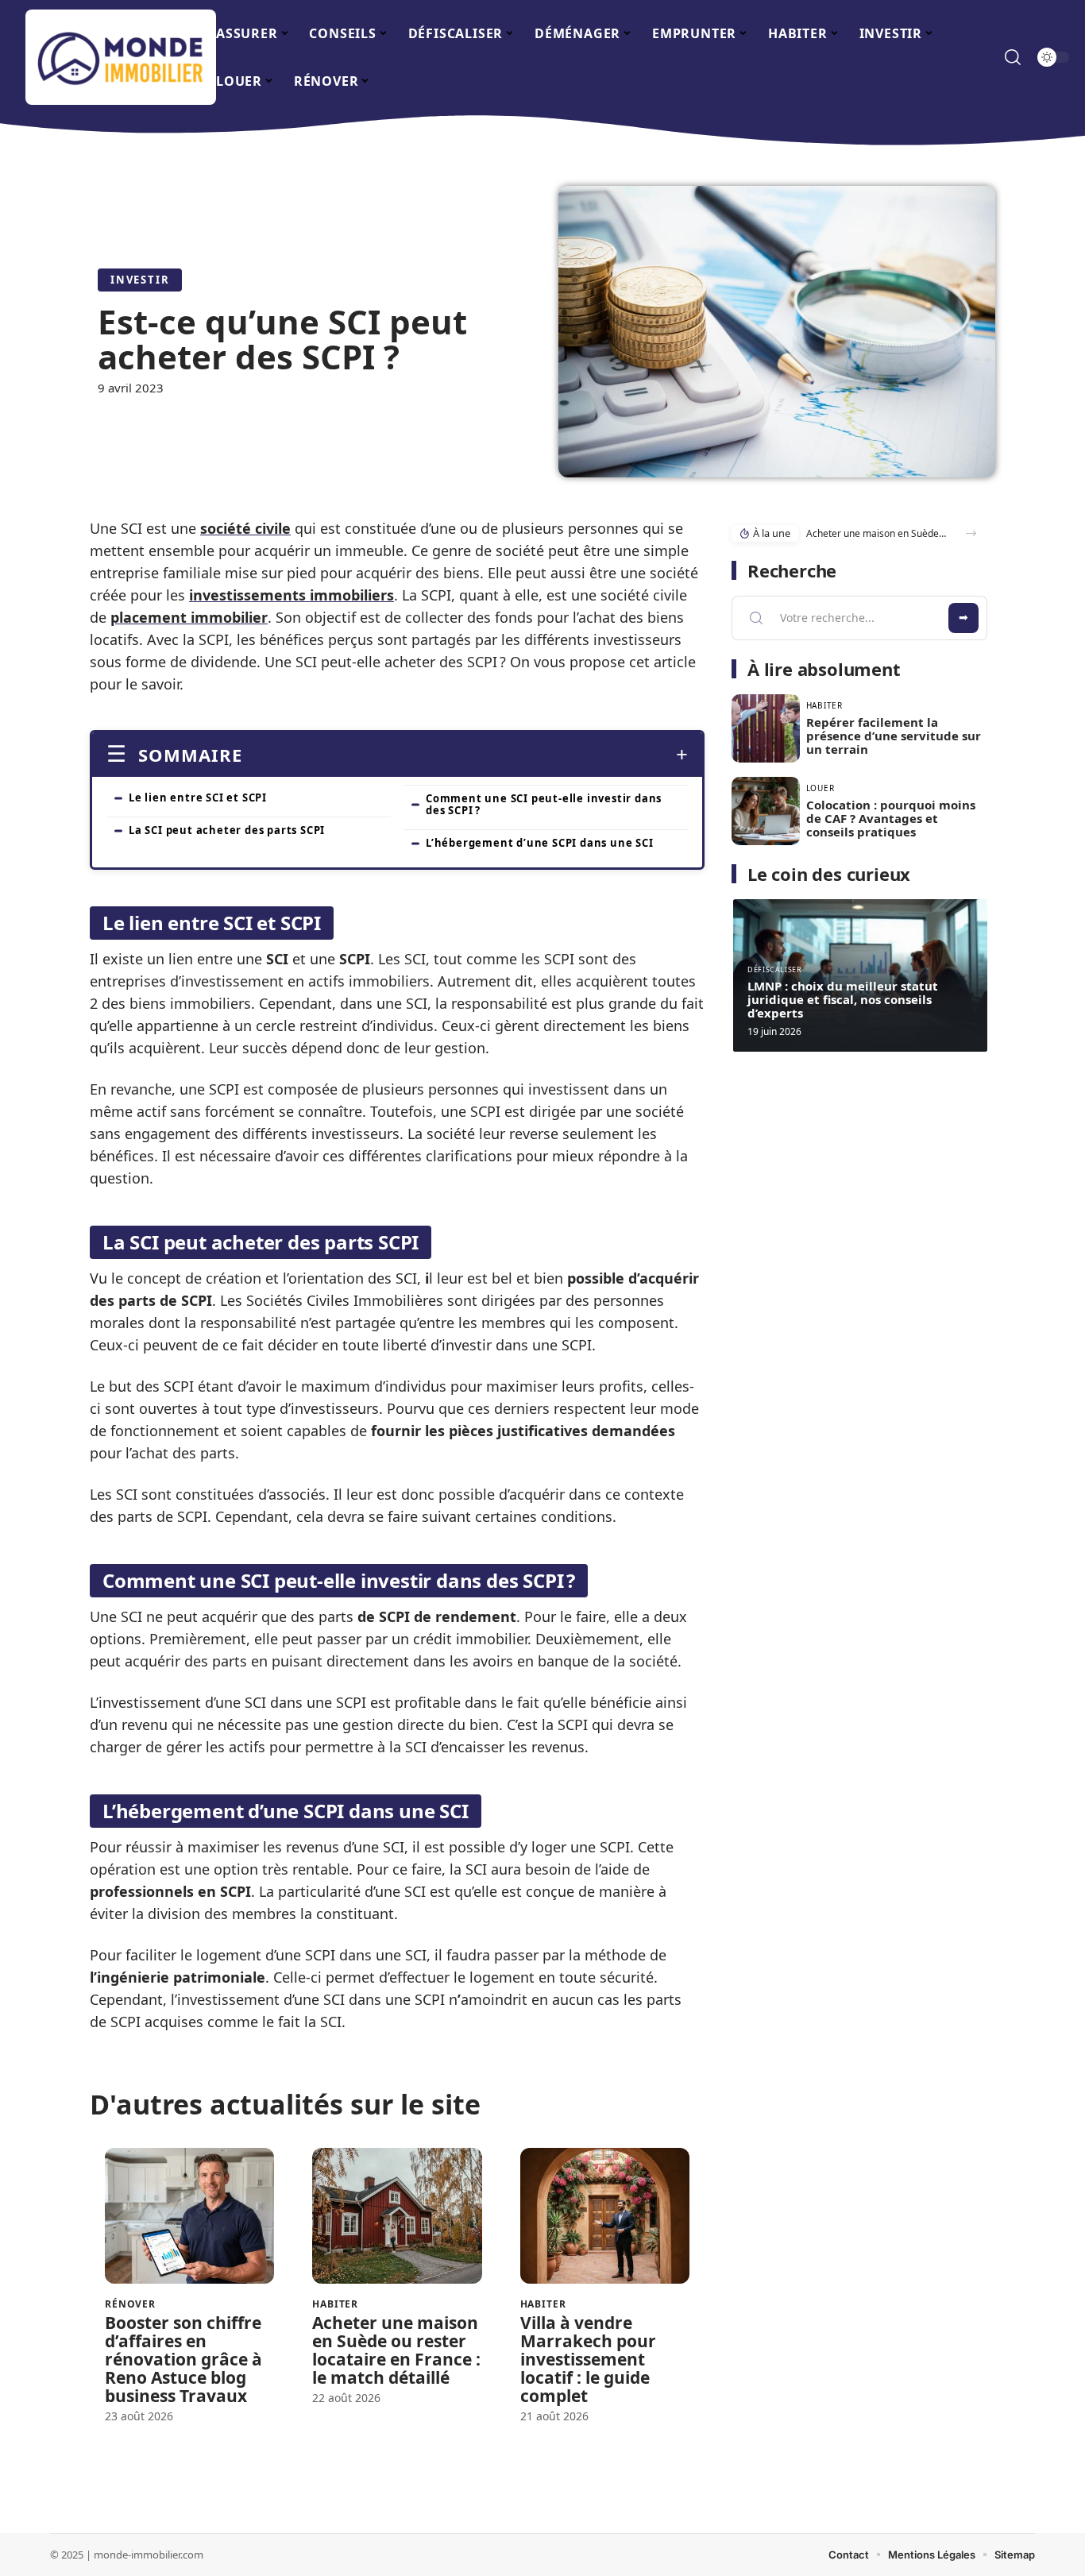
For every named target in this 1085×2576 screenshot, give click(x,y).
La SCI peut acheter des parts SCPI (227, 830)
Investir (140, 280)
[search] (1013, 57)
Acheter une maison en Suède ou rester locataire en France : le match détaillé (396, 2350)
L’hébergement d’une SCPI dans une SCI (540, 843)
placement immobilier (189, 617)
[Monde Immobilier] (121, 57)
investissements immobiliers (292, 595)
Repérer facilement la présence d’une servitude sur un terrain (894, 736)
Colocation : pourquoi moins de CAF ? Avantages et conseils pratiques (891, 818)
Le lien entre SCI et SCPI (198, 798)
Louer (821, 788)
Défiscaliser (775, 969)
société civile (245, 528)
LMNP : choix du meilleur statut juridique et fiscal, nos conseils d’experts (843, 999)
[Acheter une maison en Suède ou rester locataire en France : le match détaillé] (397, 2216)
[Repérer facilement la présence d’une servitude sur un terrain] (766, 728)
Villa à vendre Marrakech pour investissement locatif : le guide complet (588, 2359)
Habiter (335, 2304)
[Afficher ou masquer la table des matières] (465, 755)
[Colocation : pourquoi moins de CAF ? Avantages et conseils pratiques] (766, 811)
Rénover (130, 2304)
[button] (971, 533)
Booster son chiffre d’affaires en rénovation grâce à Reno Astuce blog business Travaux (183, 2359)
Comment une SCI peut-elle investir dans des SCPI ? (544, 804)
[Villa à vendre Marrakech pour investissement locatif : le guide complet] (605, 2216)
